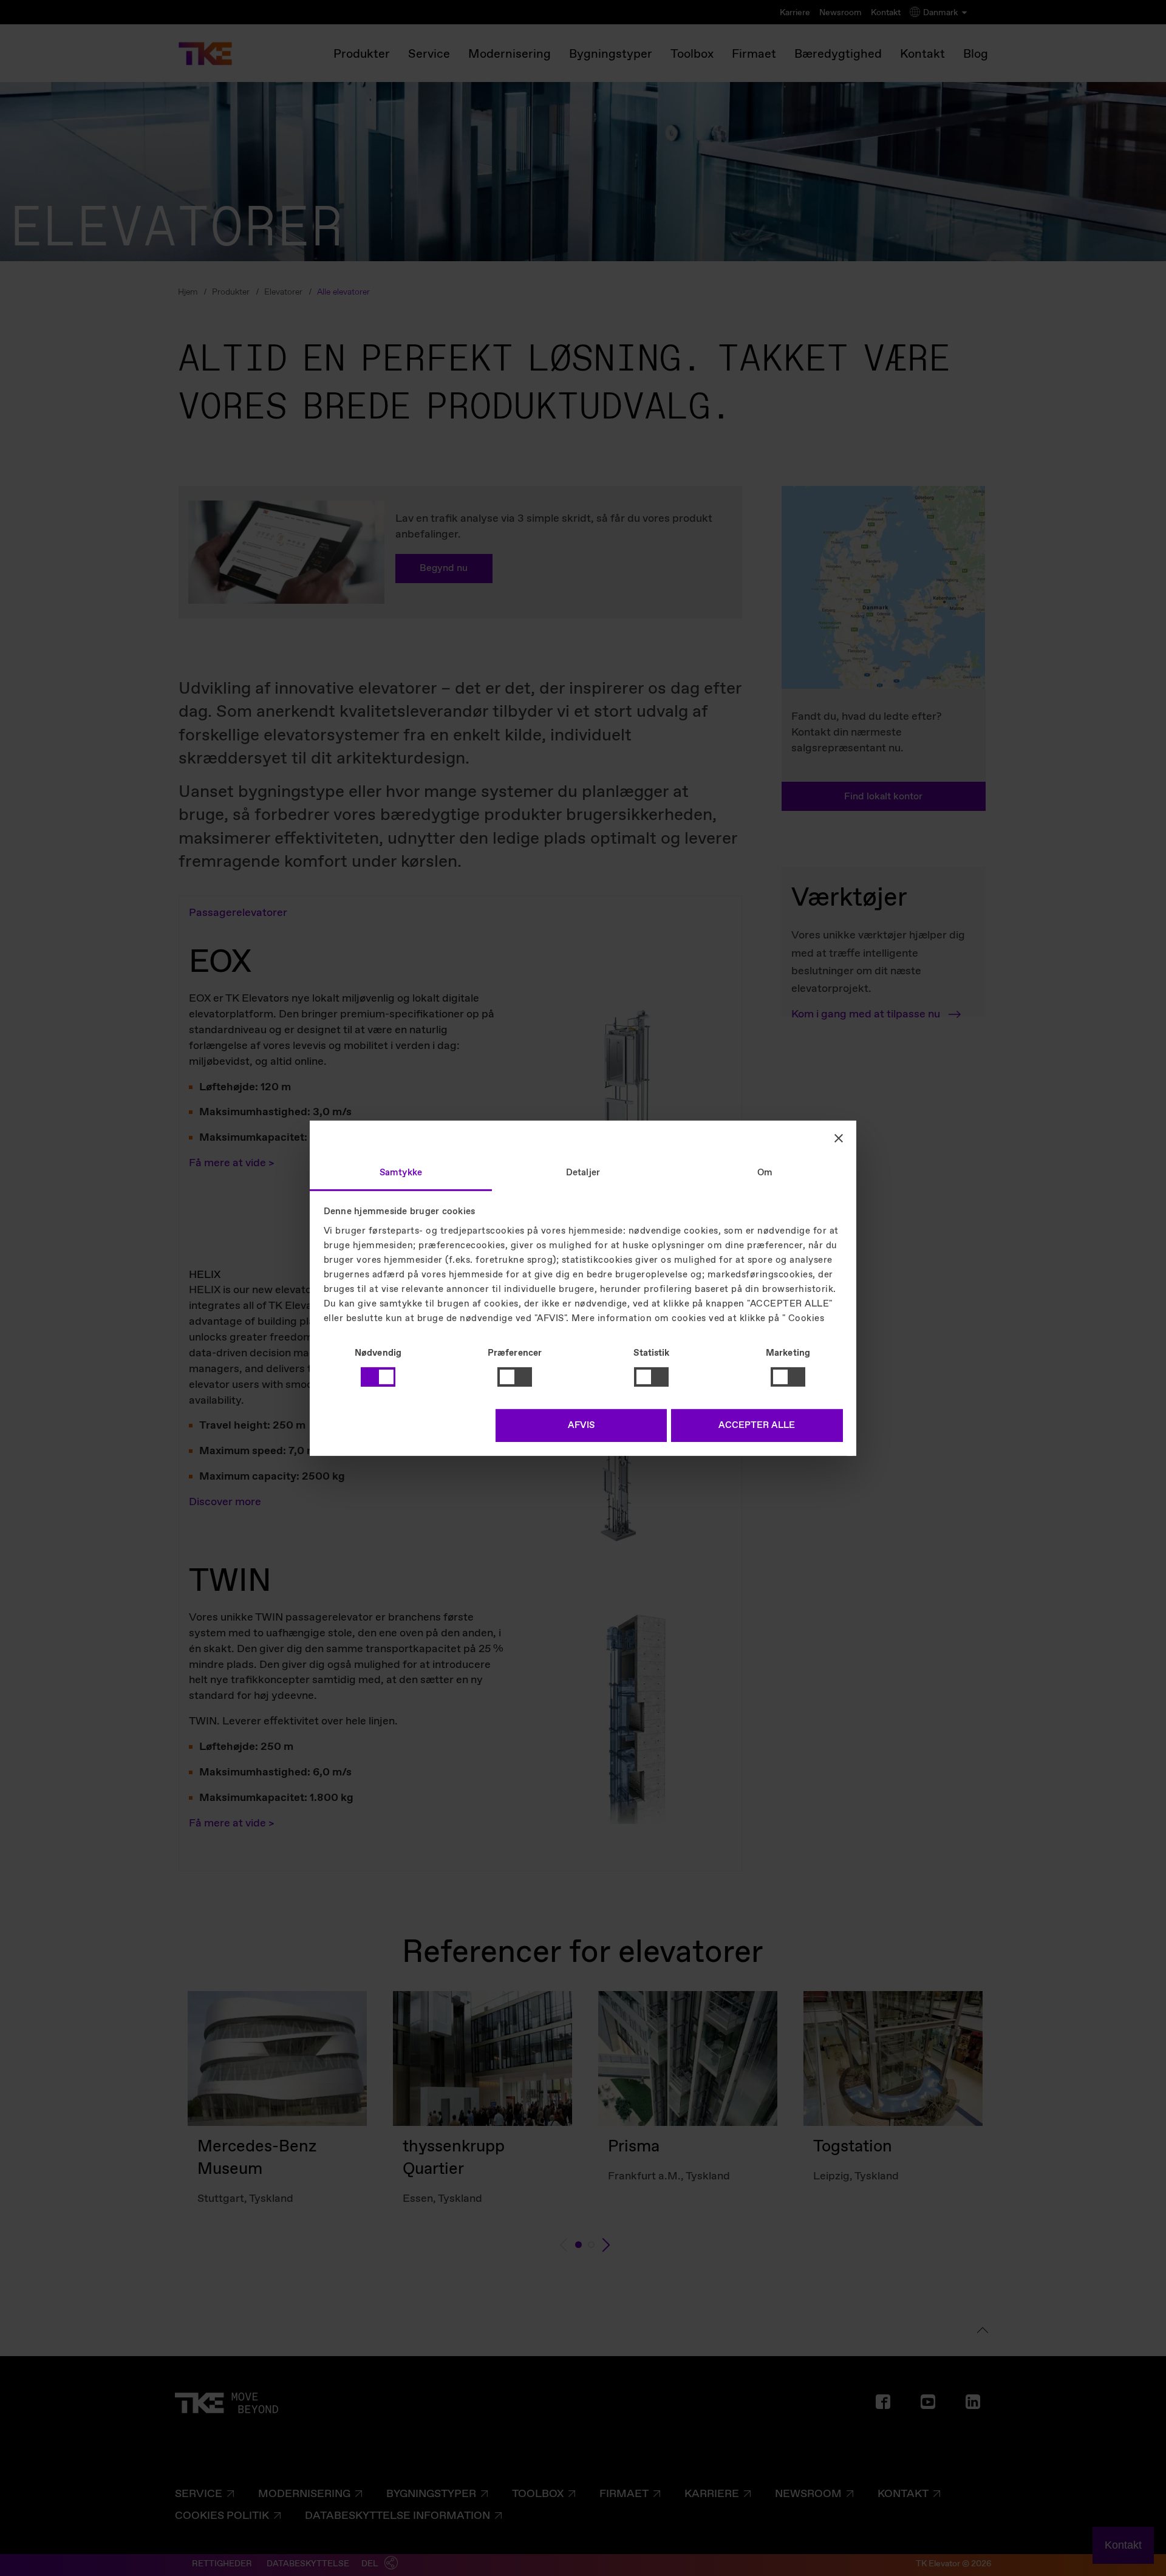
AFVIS (581, 1426)
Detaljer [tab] (583, 1172)
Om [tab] (765, 1172)
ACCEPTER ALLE (757, 1426)
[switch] (515, 1377)
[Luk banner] (839, 1138)
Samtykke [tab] (401, 1172)
